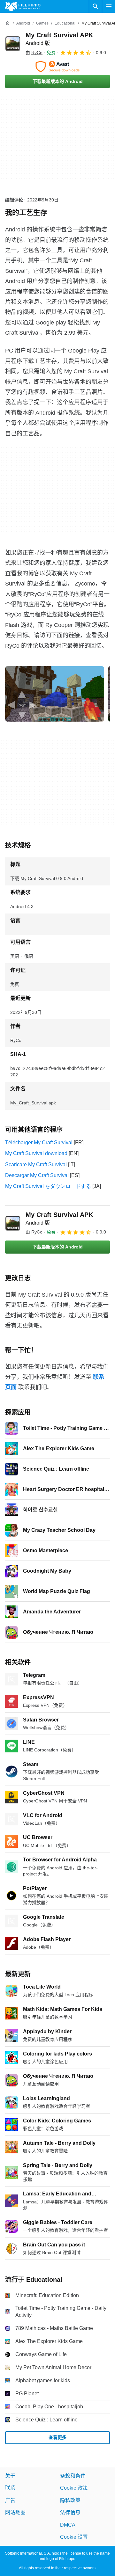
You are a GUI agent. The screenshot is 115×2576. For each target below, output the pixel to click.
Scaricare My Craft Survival (36, 1164)
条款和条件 (73, 2476)
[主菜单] (109, 6)
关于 (10, 2476)
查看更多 (57, 2437)
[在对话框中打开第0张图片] (55, 694)
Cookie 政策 (74, 2488)
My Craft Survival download (36, 1153)
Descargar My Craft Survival (37, 1175)
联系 (10, 2488)
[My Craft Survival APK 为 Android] (13, 44)
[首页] (8, 23)
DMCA (68, 2525)
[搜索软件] (96, 6)
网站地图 (15, 2512)
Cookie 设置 (74, 2537)
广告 (10, 2500)
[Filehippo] (23, 6)
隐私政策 (70, 2500)
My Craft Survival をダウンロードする (48, 1186)
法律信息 (70, 2512)
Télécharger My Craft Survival (39, 1142)
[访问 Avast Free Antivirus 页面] (57, 67)
